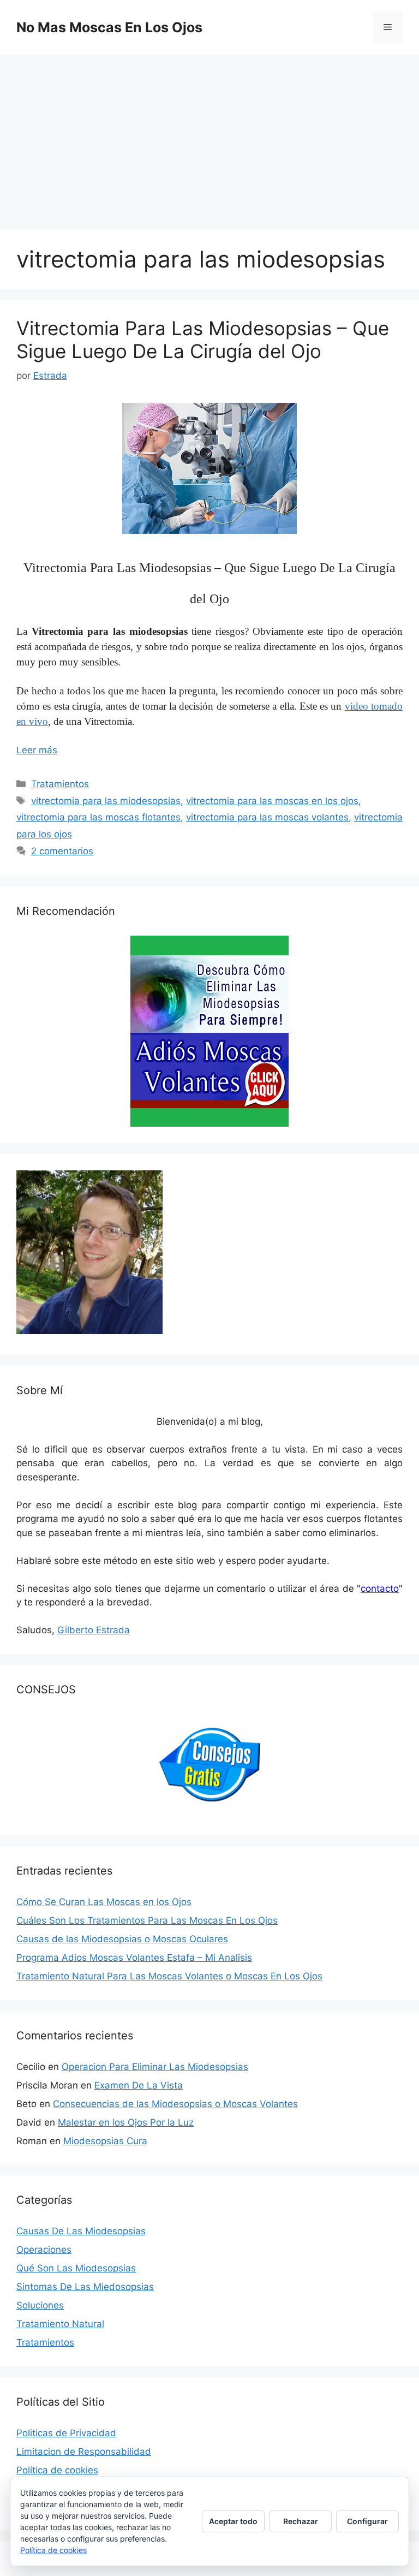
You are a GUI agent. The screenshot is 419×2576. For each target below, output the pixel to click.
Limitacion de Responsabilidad (84, 2452)
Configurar (367, 2521)
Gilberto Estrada (94, 1630)
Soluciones (40, 2305)
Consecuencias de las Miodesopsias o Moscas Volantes (175, 2104)
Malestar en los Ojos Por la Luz (126, 2122)
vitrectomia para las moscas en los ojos (272, 801)
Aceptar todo (233, 2521)
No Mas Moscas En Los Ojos (109, 27)
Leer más (37, 750)
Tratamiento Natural (60, 2324)
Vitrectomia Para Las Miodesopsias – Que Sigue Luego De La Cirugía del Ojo (203, 340)
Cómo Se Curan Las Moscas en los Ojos (104, 1902)
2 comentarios (62, 851)
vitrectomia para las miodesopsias (106, 801)
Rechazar (301, 2521)
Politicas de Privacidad (66, 2433)
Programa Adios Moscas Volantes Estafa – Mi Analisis (134, 1958)
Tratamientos (60, 784)
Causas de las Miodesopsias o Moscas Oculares (122, 1939)
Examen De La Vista (139, 2085)
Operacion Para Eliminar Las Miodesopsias (155, 2067)
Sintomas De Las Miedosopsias (85, 2287)
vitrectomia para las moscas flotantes (98, 817)
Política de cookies (57, 2470)
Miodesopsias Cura (105, 2141)
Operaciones (44, 2250)
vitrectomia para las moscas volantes (267, 817)
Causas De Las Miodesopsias (81, 2231)
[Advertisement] (209, 136)
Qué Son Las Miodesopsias (76, 2268)
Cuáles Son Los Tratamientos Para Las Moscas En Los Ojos (147, 1920)
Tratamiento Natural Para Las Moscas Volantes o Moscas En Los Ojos (169, 1976)
